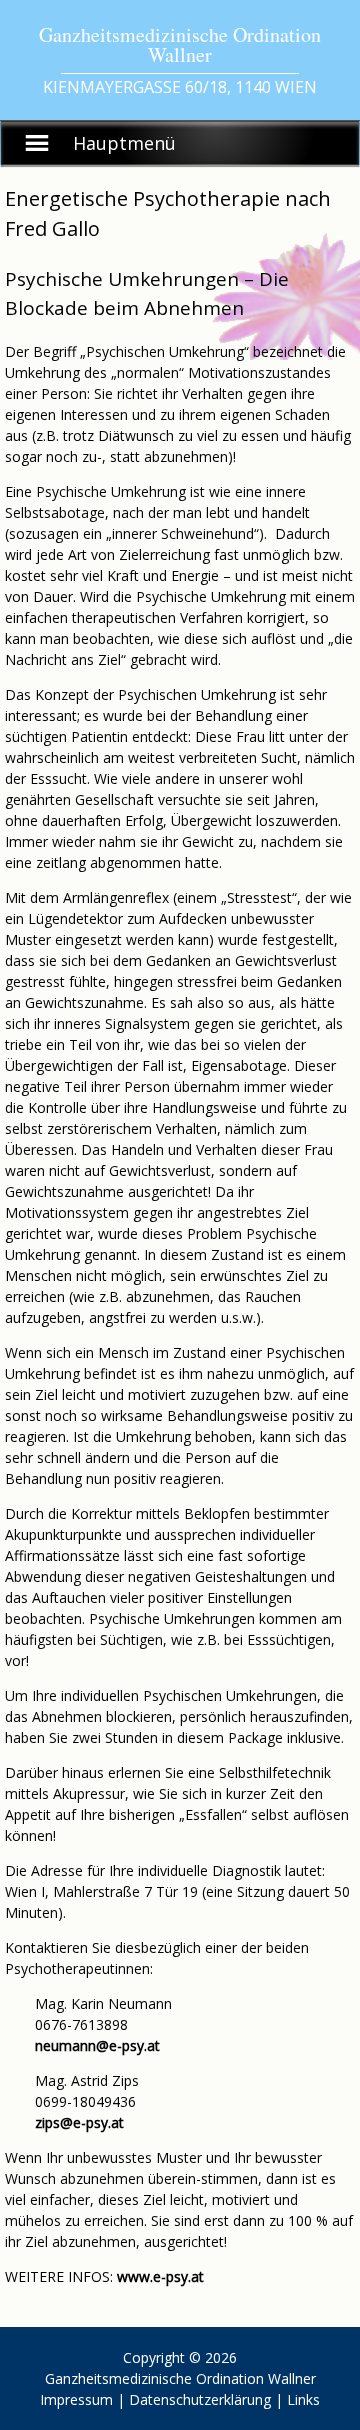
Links (303, 2399)
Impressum (76, 2399)
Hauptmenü (124, 143)
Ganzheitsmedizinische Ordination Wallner (180, 2378)
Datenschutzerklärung (200, 2399)
